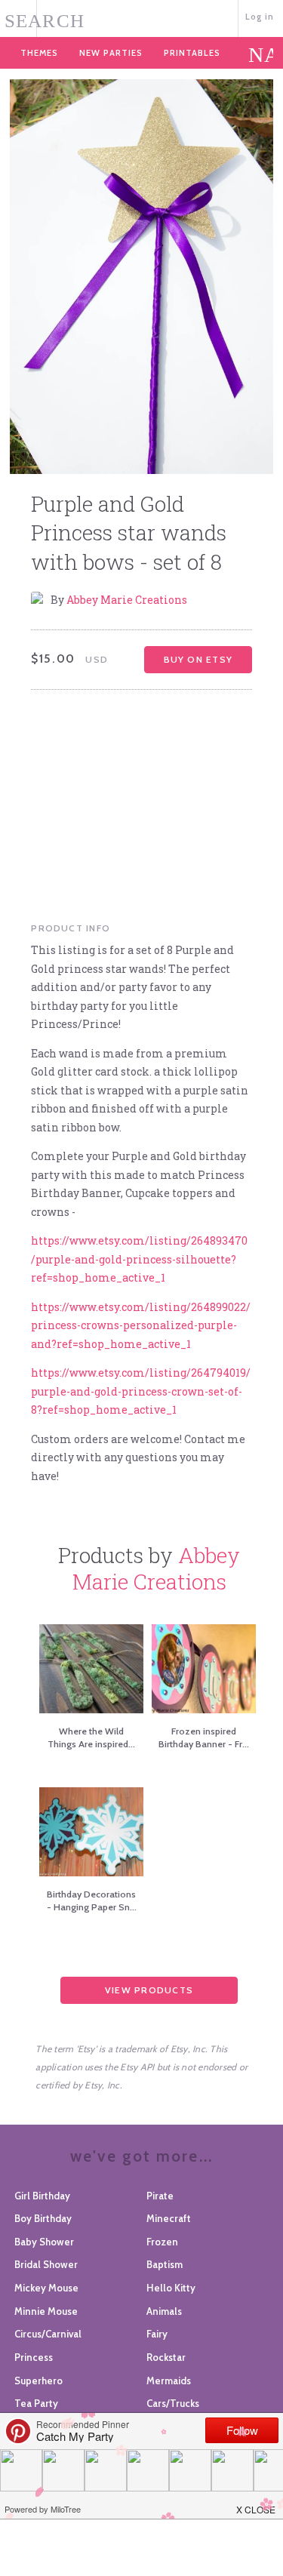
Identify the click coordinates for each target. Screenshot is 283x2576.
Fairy (157, 2334)
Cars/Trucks (173, 2403)
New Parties (111, 53)
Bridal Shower (46, 2264)
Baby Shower (44, 2242)
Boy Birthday (43, 2218)
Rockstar (166, 2357)
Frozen (162, 2242)
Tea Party (36, 2403)
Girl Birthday (42, 2196)
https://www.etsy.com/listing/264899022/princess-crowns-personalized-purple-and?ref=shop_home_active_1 (141, 1325)
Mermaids (169, 2381)
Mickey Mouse (46, 2288)
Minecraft (169, 2218)
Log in (260, 17)
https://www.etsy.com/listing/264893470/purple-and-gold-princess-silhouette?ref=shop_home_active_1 (139, 1259)
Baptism (165, 2264)
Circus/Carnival (48, 2334)
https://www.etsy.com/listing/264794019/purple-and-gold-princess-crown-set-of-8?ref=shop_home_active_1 (141, 1391)
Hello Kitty (171, 2288)
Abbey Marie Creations (127, 600)
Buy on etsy (198, 659)
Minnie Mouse (46, 2311)
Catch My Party (141, 17)
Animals (164, 2311)
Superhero (38, 2381)
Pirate (160, 2196)
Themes (39, 53)
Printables (192, 53)
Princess (34, 2357)
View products (149, 1990)
